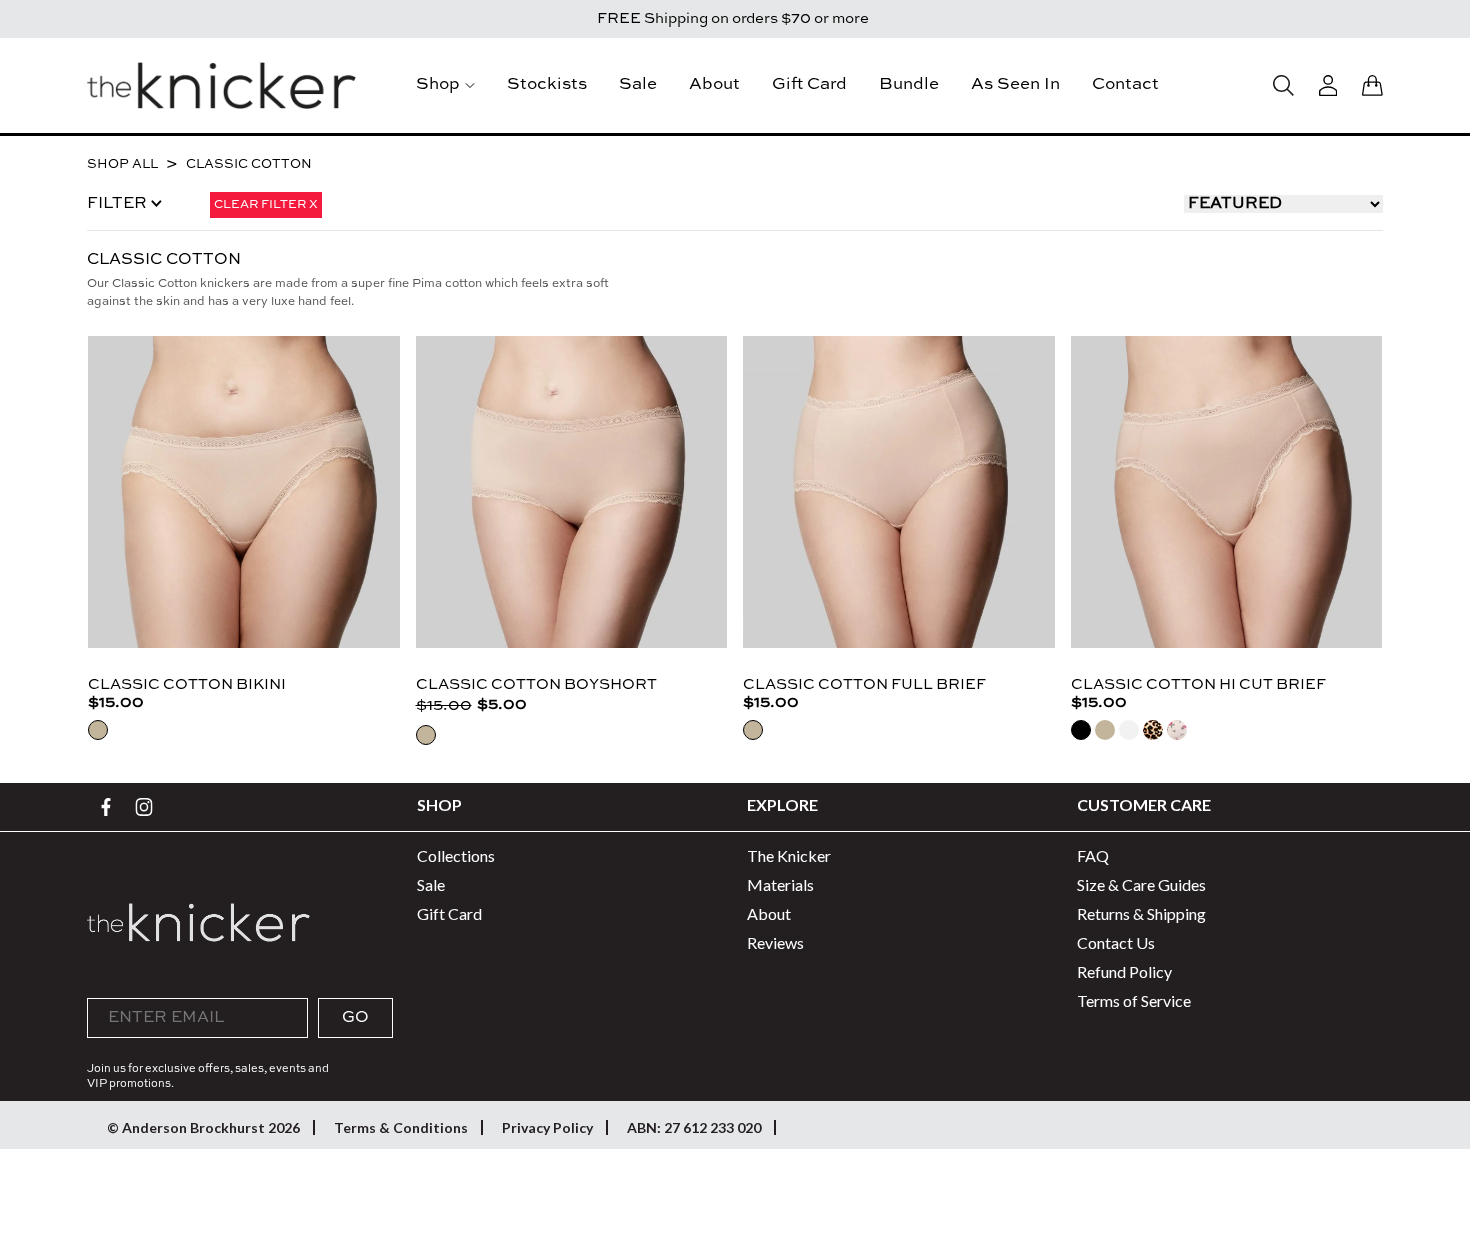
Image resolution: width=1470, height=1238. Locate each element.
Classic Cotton (249, 164)
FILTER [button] (119, 204)
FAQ (1093, 855)
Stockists (547, 84)
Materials (780, 884)
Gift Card (809, 84)
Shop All (122, 164)
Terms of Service (1134, 1000)
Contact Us (1116, 942)
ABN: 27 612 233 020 (694, 1127)
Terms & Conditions (401, 1127)
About (714, 84)
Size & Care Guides (1141, 884)
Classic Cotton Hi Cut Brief (1198, 684)
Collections (456, 855)
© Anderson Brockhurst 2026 (203, 1127)
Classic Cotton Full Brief (864, 684)
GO (355, 1018)
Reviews (775, 942)
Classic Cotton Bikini (187, 684)
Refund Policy (1124, 971)
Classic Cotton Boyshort (536, 684)
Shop (438, 84)
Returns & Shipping (1141, 913)
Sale (638, 84)
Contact (1125, 84)
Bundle (909, 84)
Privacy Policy (547, 1127)
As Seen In (1015, 84)
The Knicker (789, 855)
